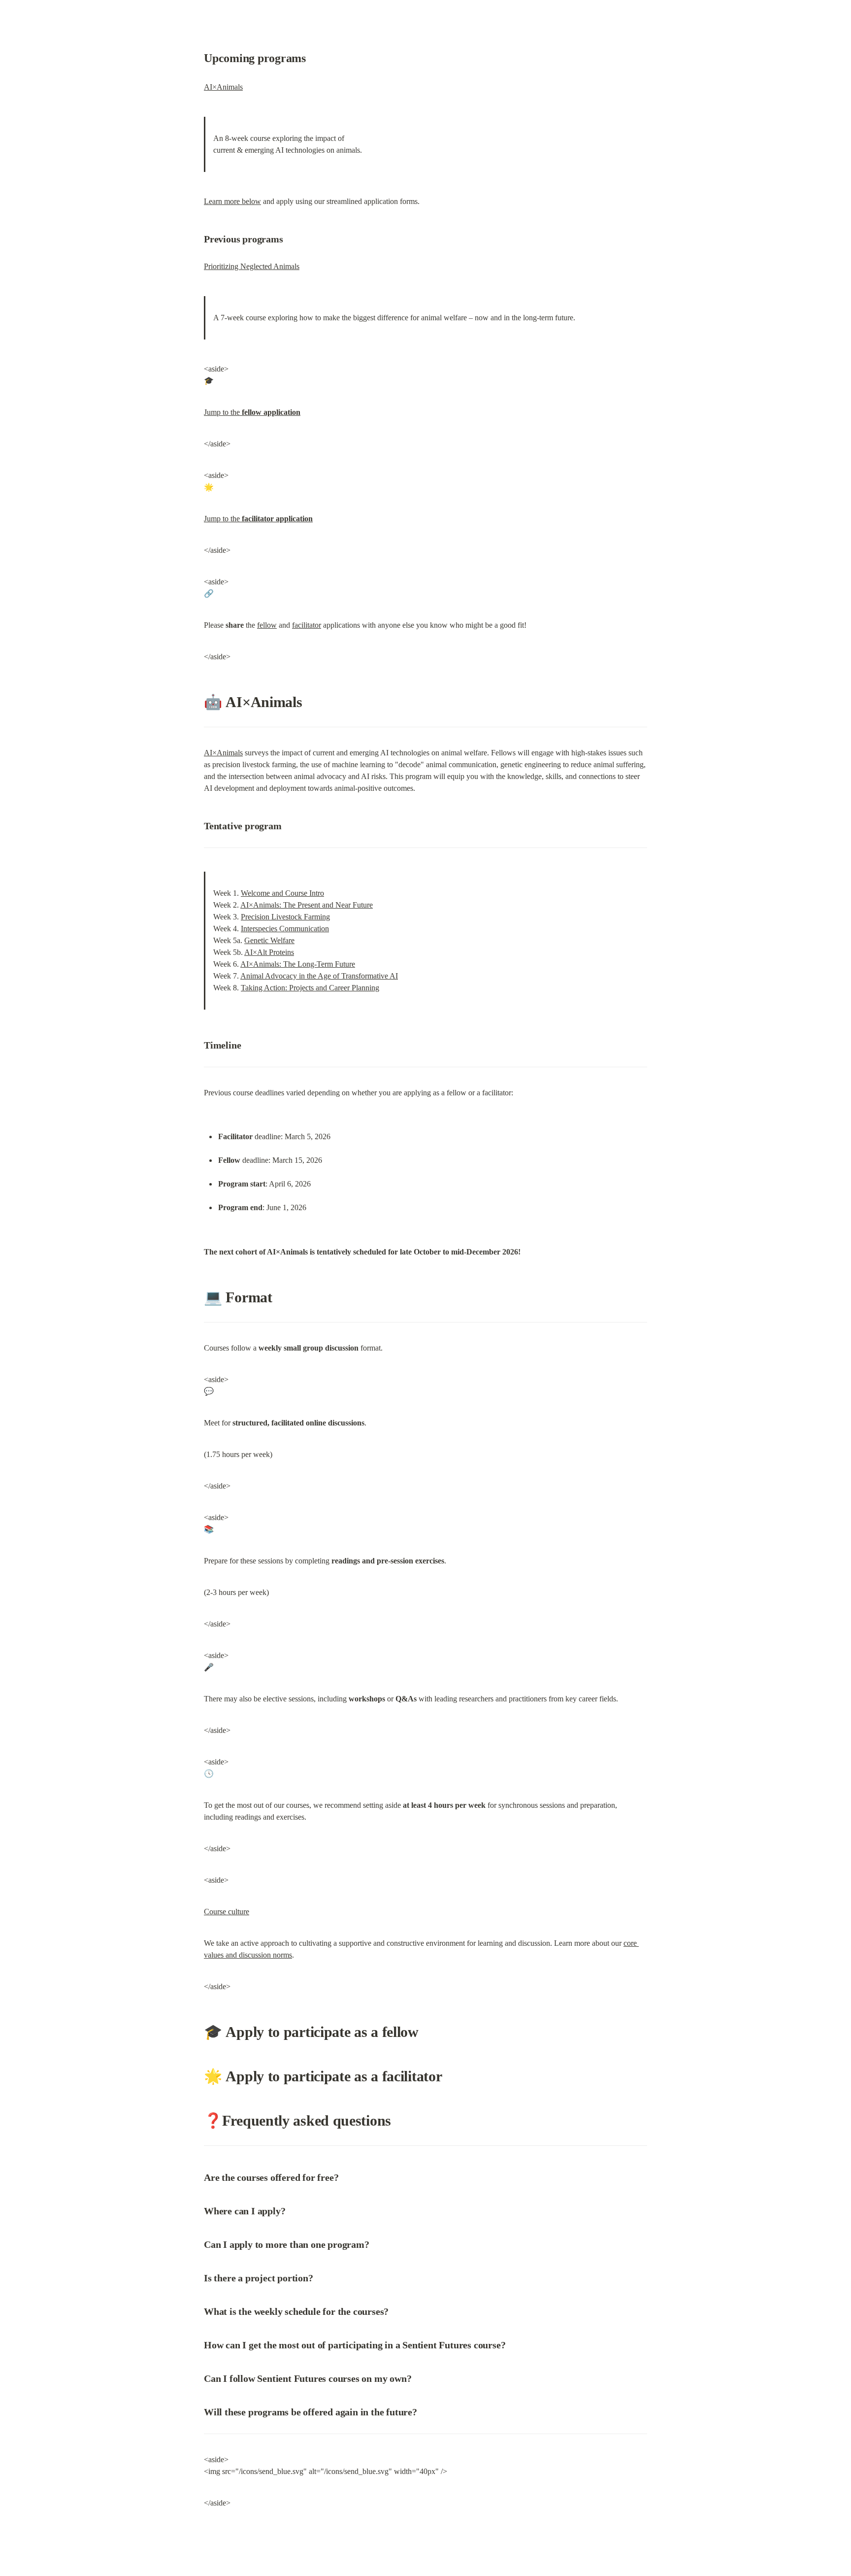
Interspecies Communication (285, 929)
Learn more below (232, 201)
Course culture (227, 1912)
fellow (267, 625)
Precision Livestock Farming (285, 917)
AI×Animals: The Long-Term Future (298, 964)
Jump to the (252, 412)
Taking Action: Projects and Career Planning (310, 988)
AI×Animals (223, 87)
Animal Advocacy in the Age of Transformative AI (319, 976)
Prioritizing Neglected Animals (252, 266)
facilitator (307, 625)
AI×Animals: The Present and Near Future (307, 905)
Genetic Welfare (269, 940)
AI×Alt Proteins (269, 952)
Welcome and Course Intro (282, 893)
